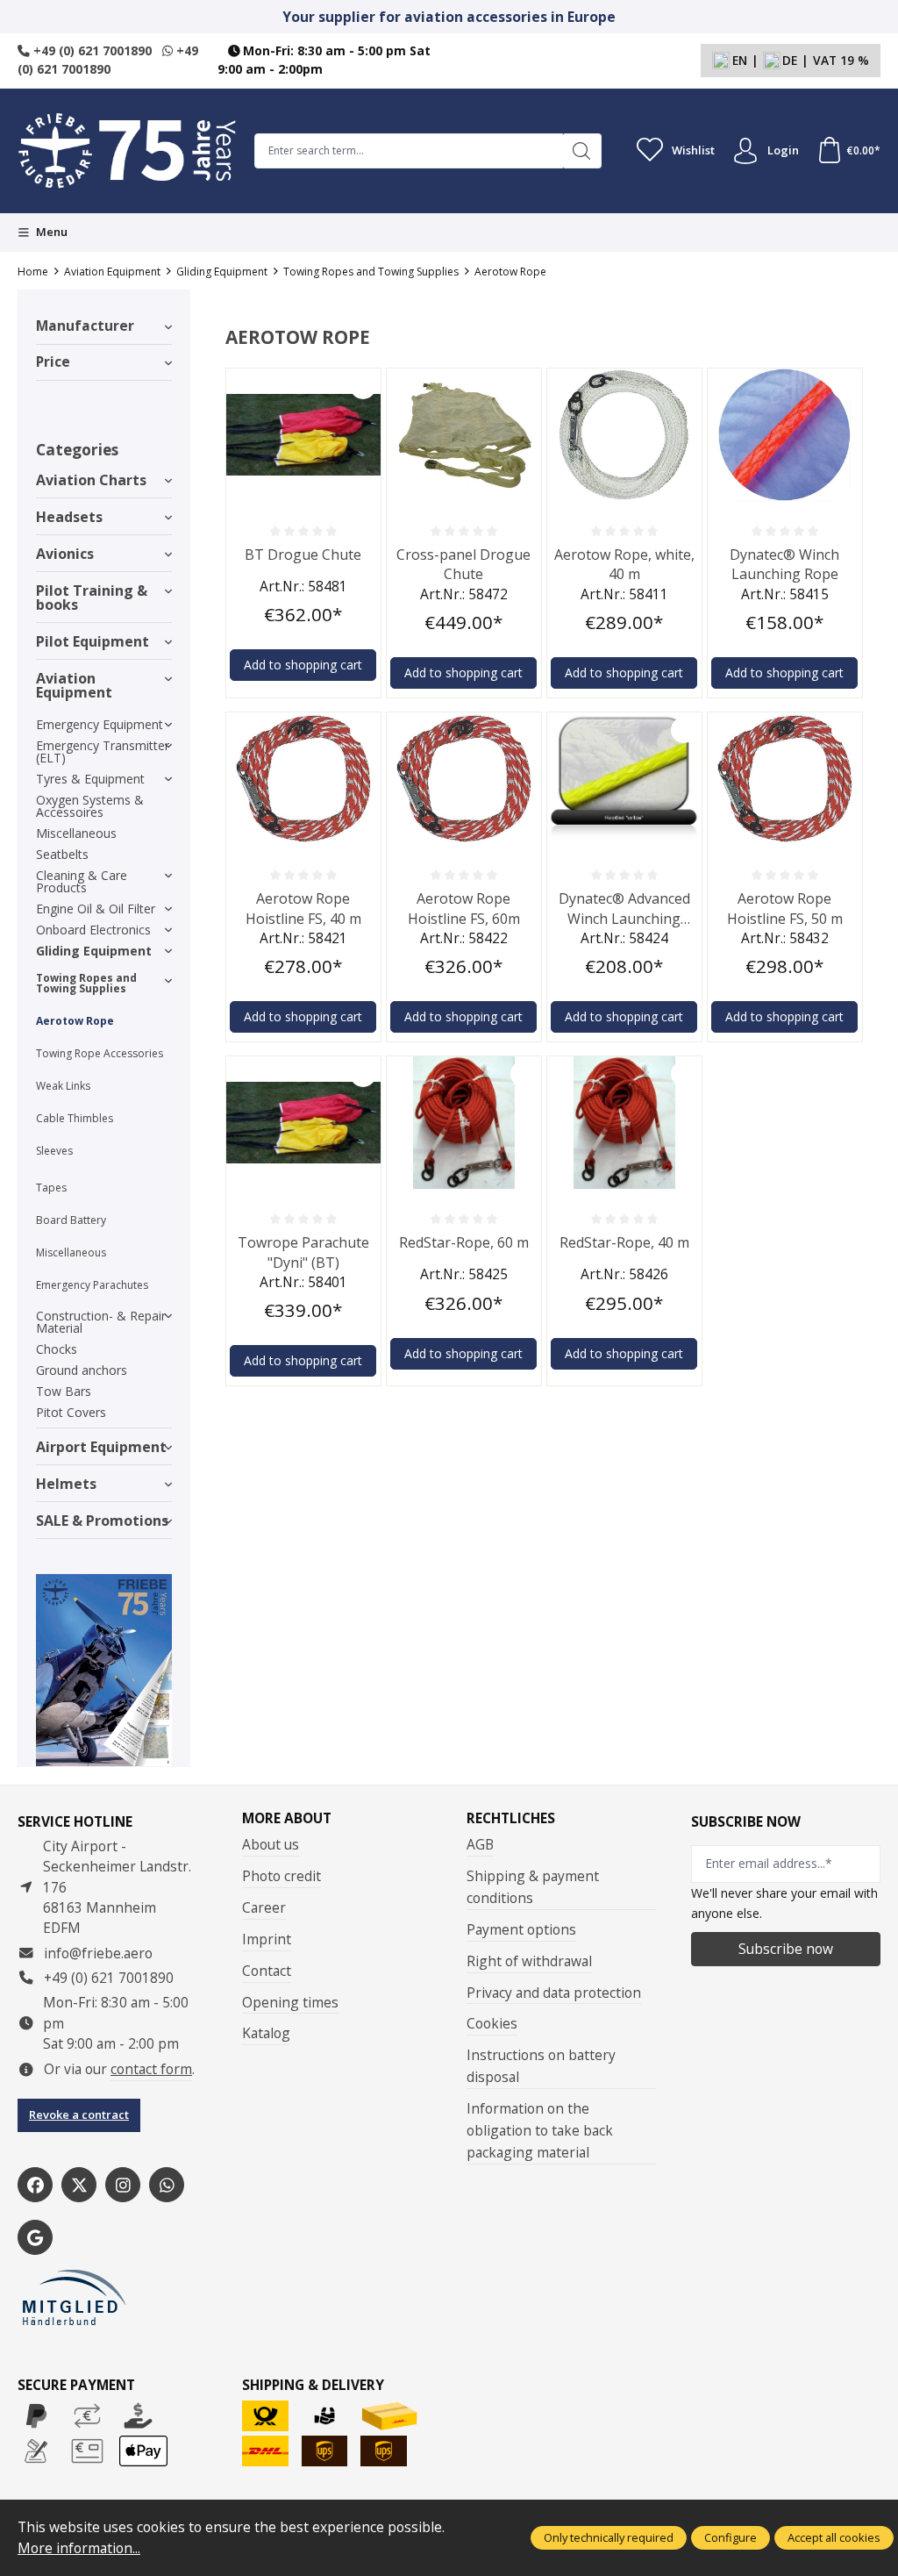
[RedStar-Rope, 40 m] (624, 1123)
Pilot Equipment (93, 641)
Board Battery (71, 1220)
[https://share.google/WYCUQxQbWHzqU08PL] (35, 2237)
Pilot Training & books (92, 597)
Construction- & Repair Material (101, 1322)
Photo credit (282, 1876)
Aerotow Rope (75, 1021)
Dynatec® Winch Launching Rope (784, 564)
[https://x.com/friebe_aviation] (79, 2185)
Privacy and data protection (554, 1993)
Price (53, 361)
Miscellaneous (76, 833)
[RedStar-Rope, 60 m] (464, 1123)
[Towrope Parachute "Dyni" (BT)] (303, 1123)
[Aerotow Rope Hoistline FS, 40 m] (303, 779)
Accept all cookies (834, 2537)
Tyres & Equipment (90, 779)
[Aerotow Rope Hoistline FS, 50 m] (785, 779)
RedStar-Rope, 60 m (464, 1242)
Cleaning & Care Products (82, 881)
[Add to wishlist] (363, 386)
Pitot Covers (71, 1412)
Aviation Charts (91, 480)
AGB (480, 1844)
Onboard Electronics (93, 930)
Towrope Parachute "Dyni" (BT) (303, 1252)
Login (783, 150)
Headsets (69, 517)
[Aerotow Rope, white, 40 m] (624, 435)
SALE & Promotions (102, 1521)
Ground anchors (82, 1370)
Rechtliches (511, 1819)
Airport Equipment (101, 1447)
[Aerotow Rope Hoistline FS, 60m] (464, 779)
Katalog (266, 2033)
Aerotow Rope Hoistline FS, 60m (464, 908)
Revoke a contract (79, 2114)
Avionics (65, 554)
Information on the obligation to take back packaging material (540, 2130)
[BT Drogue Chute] (303, 435)
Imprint (267, 1939)
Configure (731, 2537)
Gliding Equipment (94, 951)
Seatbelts (62, 854)
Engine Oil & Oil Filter (96, 909)
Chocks (57, 1349)
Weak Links (63, 1086)
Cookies (492, 2023)
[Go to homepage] (127, 151)
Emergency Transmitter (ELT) (103, 751)
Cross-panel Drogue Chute (463, 564)
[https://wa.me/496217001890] (167, 2185)
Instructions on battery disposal (541, 2066)
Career (264, 1907)
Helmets (66, 1484)
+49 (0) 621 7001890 (91, 50)
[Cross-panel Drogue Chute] (464, 435)
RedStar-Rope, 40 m (624, 1242)
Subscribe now (786, 1949)
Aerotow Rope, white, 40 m (624, 564)
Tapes (51, 1188)
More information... (79, 2548)
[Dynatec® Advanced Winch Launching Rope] (624, 779)
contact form (151, 2069)
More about (287, 1819)
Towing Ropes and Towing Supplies (86, 983)
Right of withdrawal (529, 1961)
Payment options (521, 1929)
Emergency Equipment (100, 724)
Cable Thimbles (75, 1118)
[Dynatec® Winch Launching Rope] (785, 435)
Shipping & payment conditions (533, 1887)
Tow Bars (64, 1391)
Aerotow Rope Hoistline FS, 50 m (785, 908)
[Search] (582, 151)
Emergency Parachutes (92, 1285)
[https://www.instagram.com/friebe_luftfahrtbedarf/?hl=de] (123, 2185)
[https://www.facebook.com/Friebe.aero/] (35, 2185)
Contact (267, 1971)
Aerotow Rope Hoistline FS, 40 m (303, 908)
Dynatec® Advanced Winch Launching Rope (624, 909)
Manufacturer (85, 326)
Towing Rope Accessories (100, 1053)
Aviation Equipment (74, 685)
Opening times (290, 2002)
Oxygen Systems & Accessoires (90, 806)
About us (271, 1844)
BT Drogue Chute (303, 555)
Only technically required (609, 2537)
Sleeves (54, 1151)
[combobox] (409, 151)
